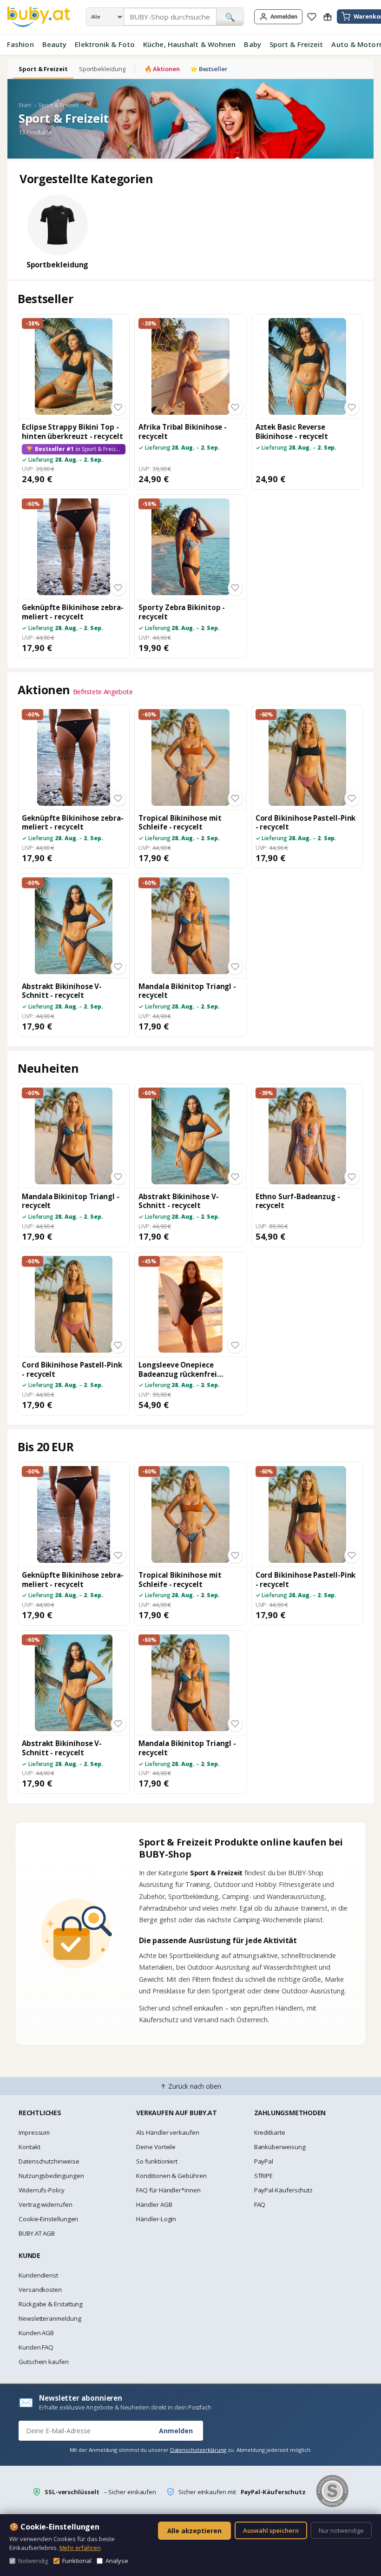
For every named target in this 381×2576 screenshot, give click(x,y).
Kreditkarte (270, 2132)
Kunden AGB (36, 2333)
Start (25, 105)
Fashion (20, 44)
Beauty (55, 44)
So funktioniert (157, 2161)
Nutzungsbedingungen (51, 2176)
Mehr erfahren (80, 2548)
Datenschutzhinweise (49, 2161)
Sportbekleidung (102, 69)
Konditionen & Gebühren (171, 2176)
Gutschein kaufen (44, 2362)
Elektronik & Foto (105, 44)
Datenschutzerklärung (198, 2450)
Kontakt (29, 2147)
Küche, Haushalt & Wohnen (189, 44)
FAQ (260, 2204)
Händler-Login (156, 2219)
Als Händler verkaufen (168, 2132)
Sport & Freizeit (296, 44)
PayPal (264, 2161)
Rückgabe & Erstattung (51, 2304)
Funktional (77, 2561)
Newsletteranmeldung (50, 2318)
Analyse (117, 2561)
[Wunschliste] (312, 17)
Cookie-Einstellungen (48, 2219)
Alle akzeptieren (194, 2531)
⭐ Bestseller (209, 69)
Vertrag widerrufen (46, 2204)
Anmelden (176, 2431)
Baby (252, 44)
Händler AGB (154, 2204)
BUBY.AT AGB (37, 2233)
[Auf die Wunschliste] (118, 407)
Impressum (34, 2132)
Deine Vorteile (156, 2147)
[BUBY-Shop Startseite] (39, 17)
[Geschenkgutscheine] (328, 17)
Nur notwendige (341, 2530)
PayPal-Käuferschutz (283, 2190)
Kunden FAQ (36, 2347)
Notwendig (33, 2561)
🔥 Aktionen (162, 69)
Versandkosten (40, 2290)
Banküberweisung (280, 2147)
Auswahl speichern (271, 2530)
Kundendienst (38, 2275)
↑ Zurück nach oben (191, 2086)
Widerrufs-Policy (42, 2190)
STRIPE (264, 2176)
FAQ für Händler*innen (168, 2190)
